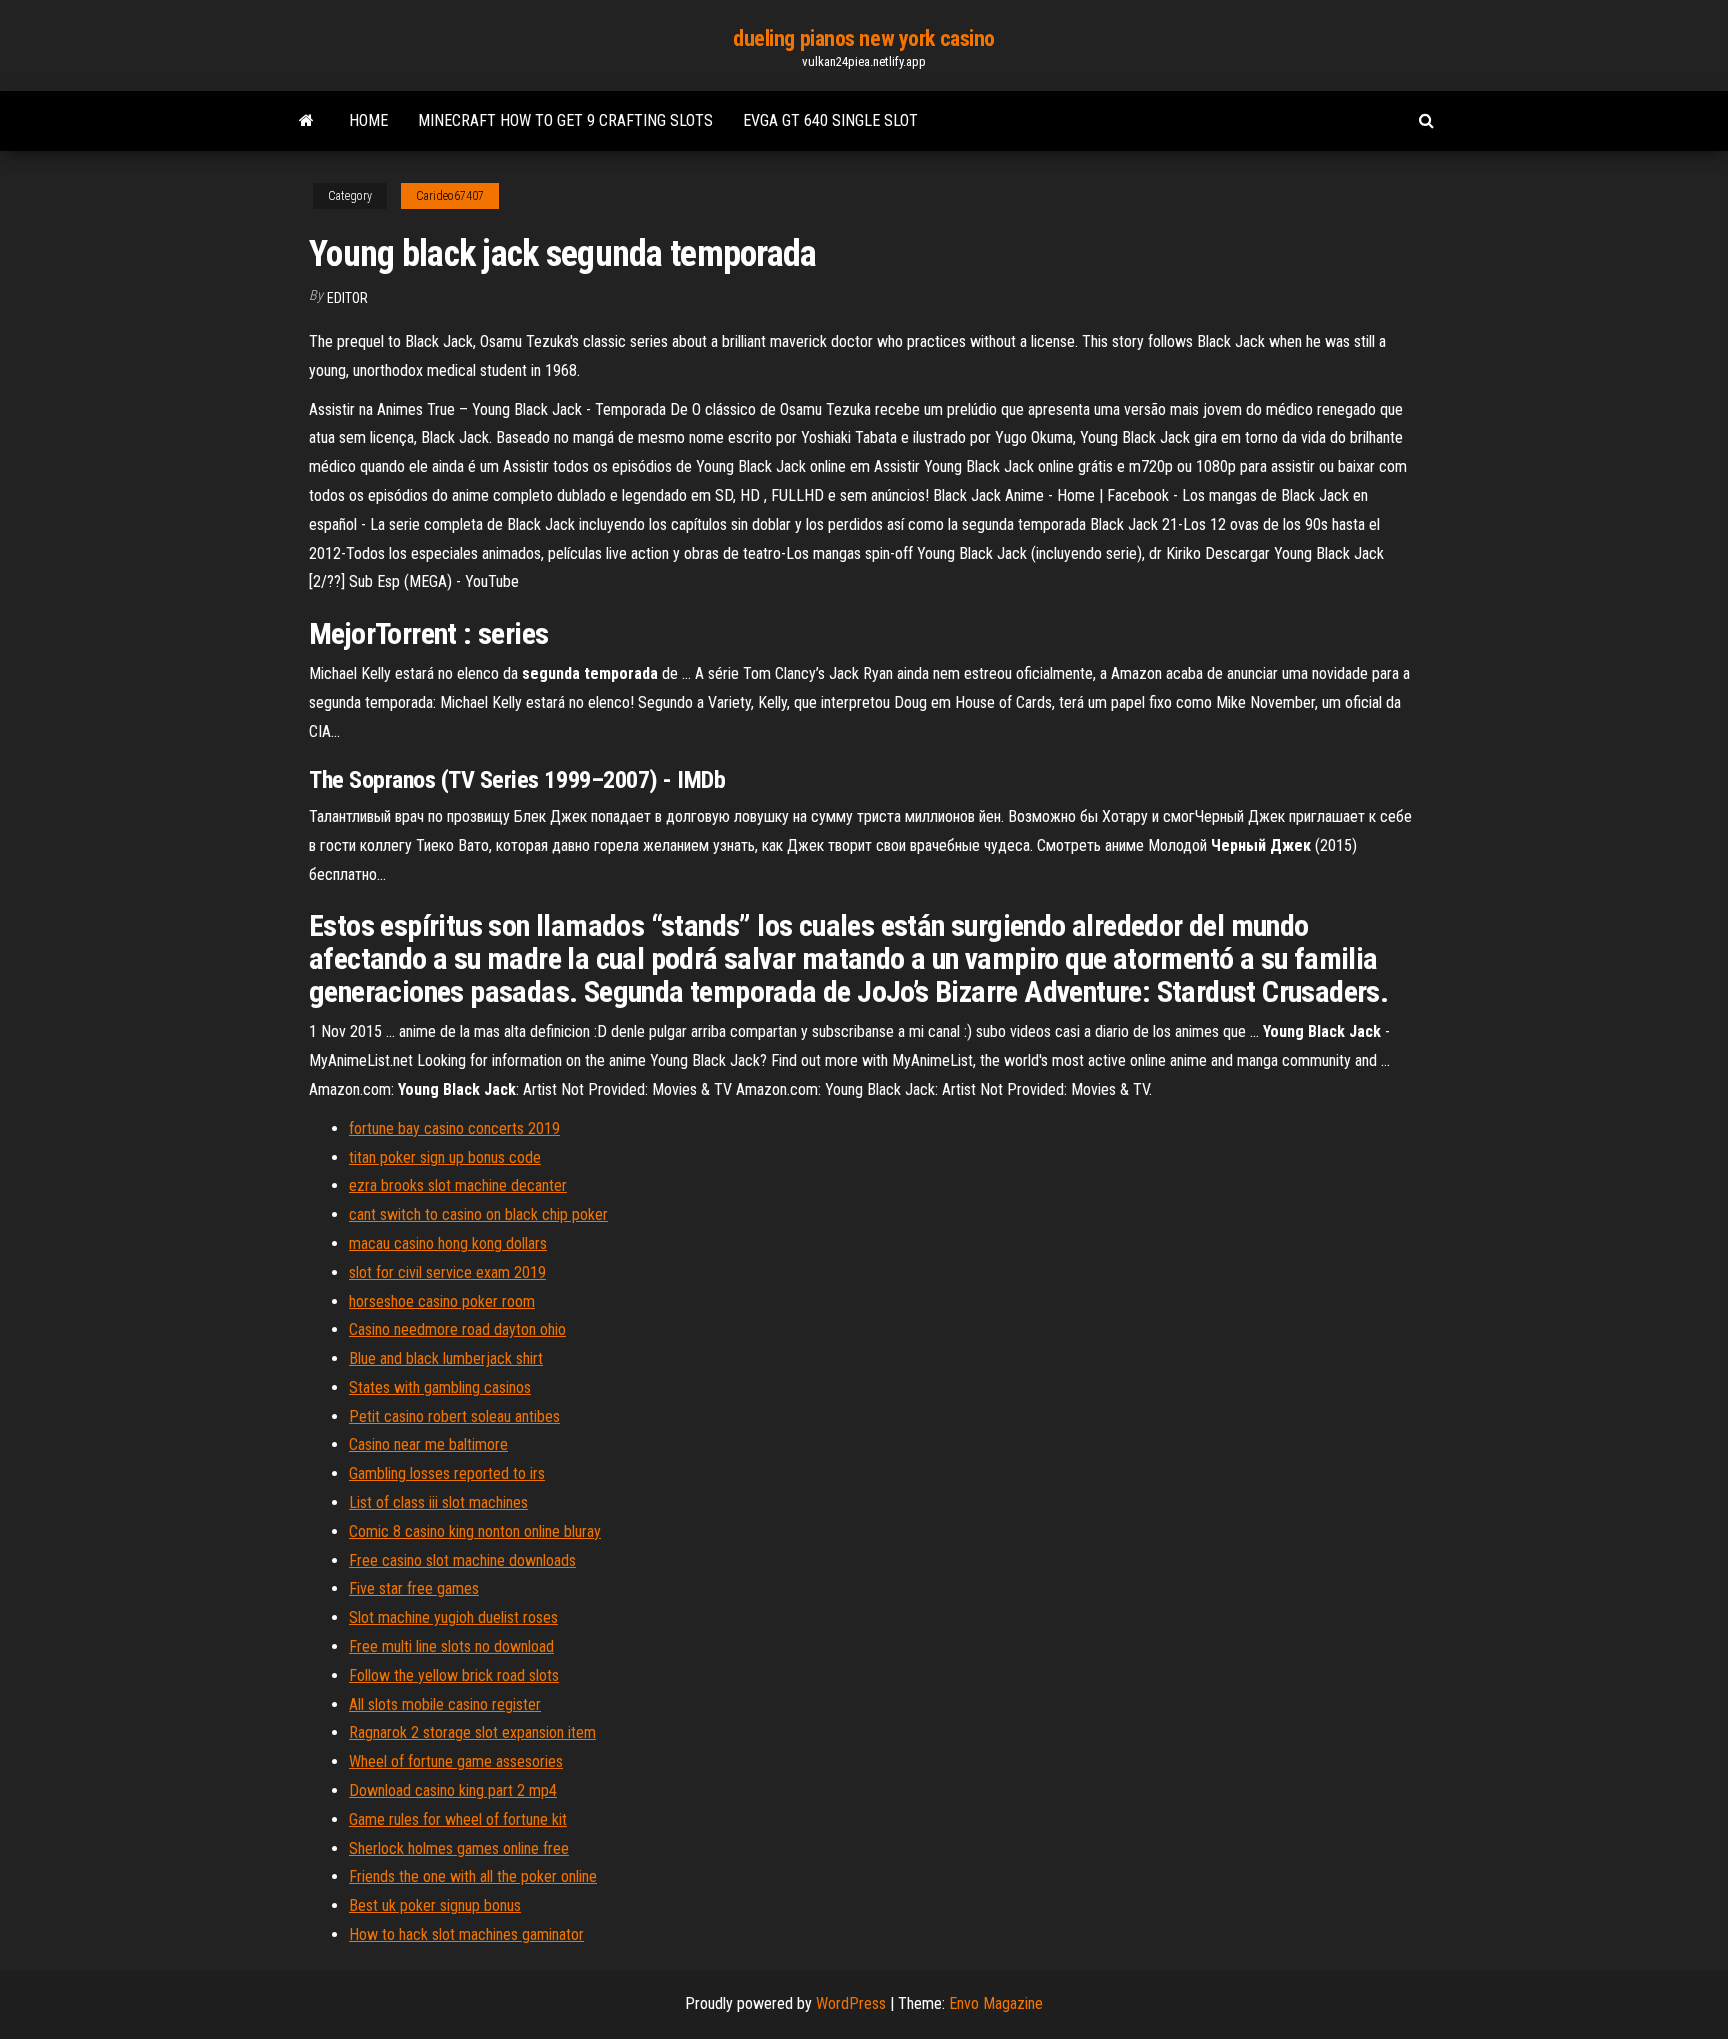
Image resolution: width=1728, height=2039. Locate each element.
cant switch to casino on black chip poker (478, 1214)
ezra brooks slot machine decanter (458, 1185)
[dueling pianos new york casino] (306, 121)
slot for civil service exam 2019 (447, 1272)
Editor (347, 298)
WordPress (851, 2003)
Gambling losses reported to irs (447, 1473)
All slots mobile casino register (445, 1704)
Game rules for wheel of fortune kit (458, 1819)
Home (368, 120)
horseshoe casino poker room (442, 1301)
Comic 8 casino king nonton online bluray (475, 1531)
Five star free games (414, 1588)
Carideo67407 (450, 196)
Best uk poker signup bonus (435, 1905)
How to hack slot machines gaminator (466, 1934)
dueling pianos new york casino (864, 38)
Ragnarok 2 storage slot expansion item (472, 1732)
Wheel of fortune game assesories (456, 1761)
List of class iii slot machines (438, 1502)
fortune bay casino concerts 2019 (454, 1128)
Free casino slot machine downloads (462, 1560)
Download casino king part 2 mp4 (453, 1790)
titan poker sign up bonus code (445, 1157)
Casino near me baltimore (428, 1444)
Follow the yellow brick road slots (454, 1675)
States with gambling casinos (440, 1387)
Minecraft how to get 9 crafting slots (565, 120)
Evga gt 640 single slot (830, 120)
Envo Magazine (996, 2003)
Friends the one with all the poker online (473, 1876)
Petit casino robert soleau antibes (454, 1416)
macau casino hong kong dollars (448, 1243)
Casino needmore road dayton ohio (457, 1329)
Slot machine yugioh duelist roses (453, 1617)
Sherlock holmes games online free (459, 1848)
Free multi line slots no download (451, 1646)
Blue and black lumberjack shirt (446, 1358)
